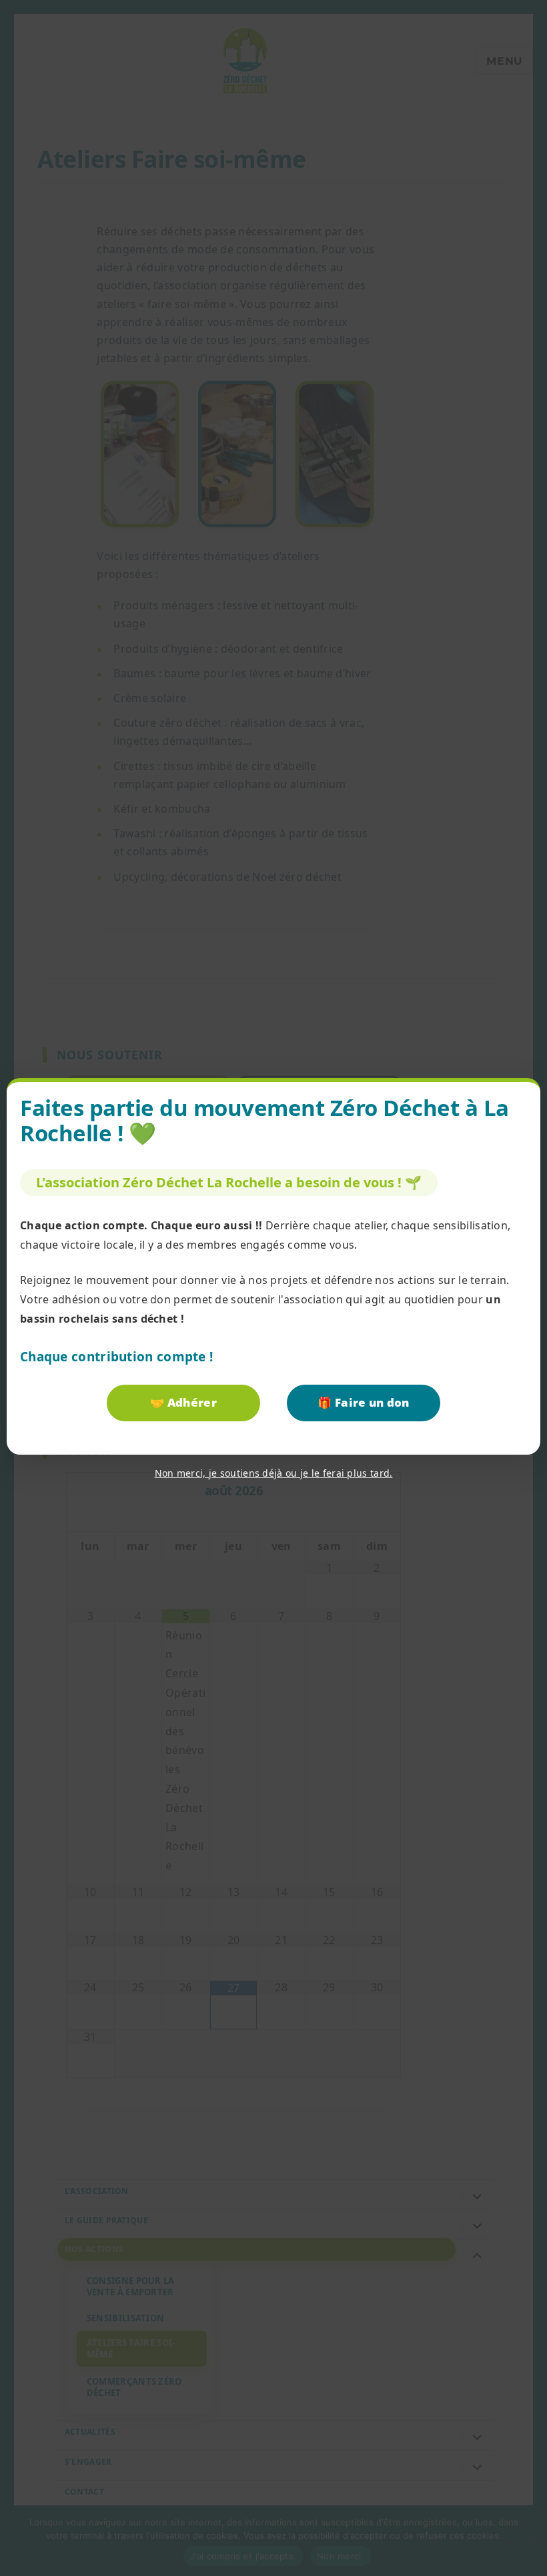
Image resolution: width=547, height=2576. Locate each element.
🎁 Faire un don (363, 1402)
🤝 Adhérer (183, 1402)
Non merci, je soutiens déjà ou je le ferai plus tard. (274, 1473)
